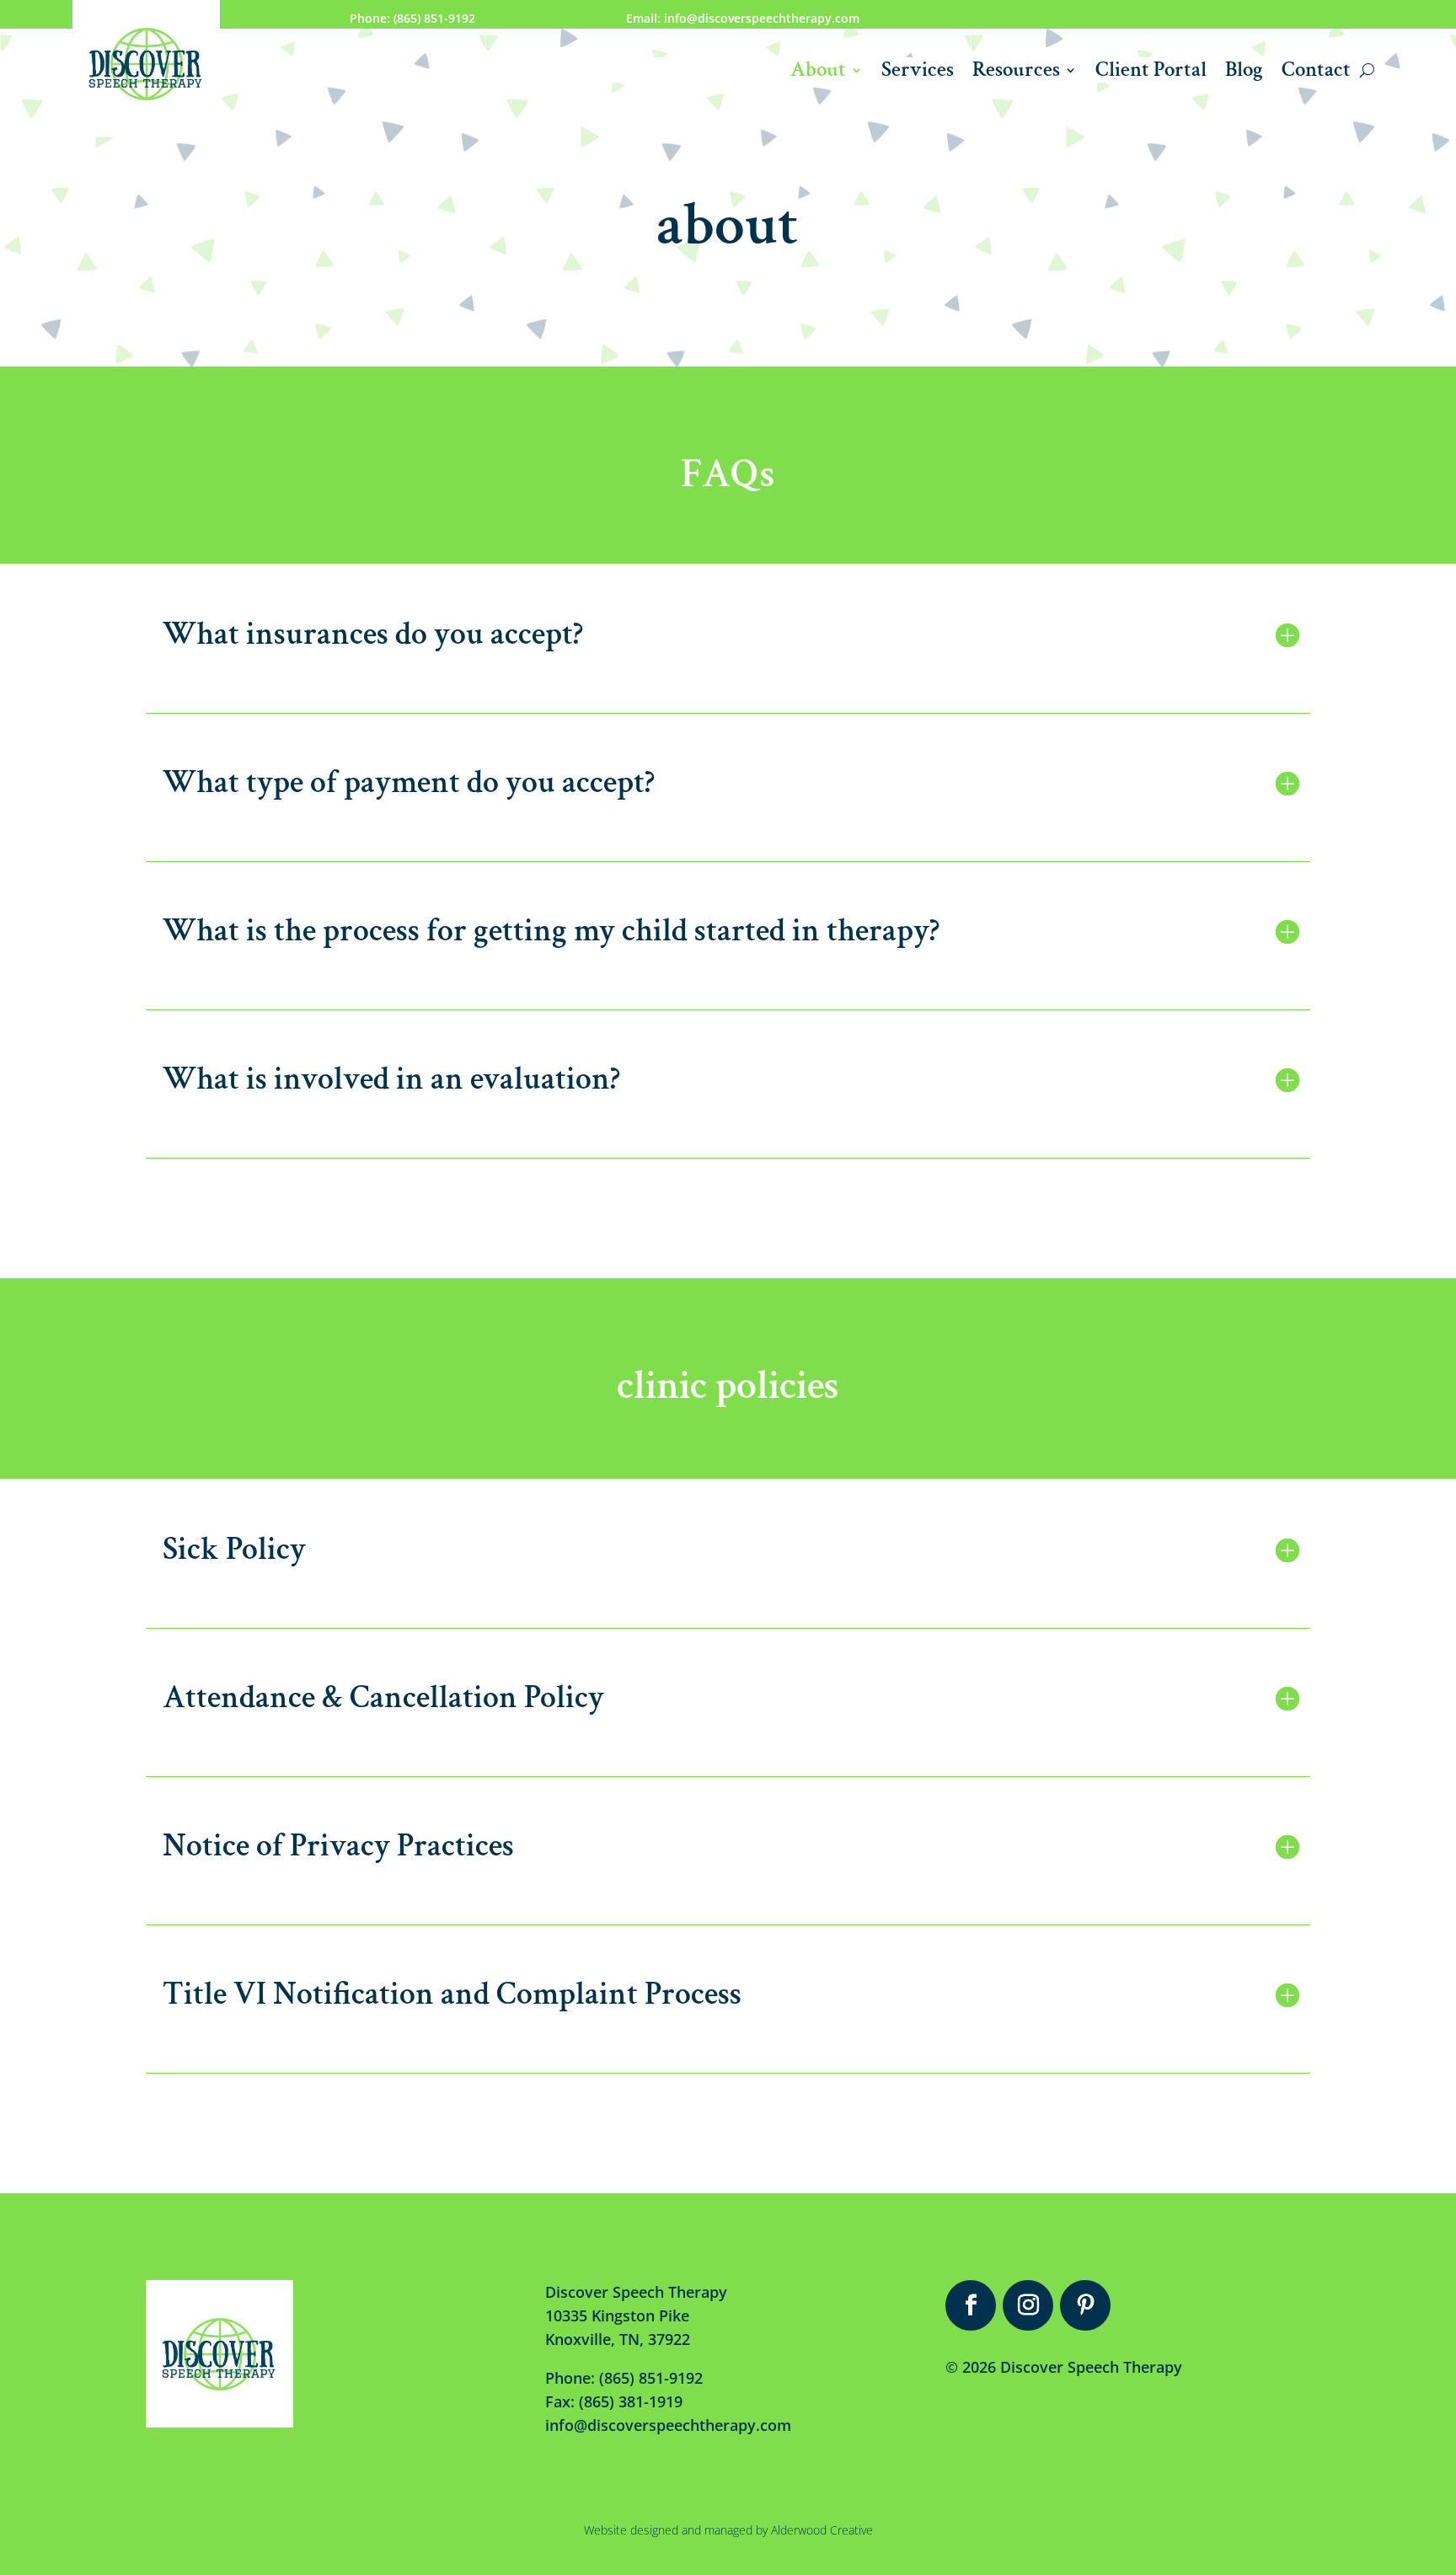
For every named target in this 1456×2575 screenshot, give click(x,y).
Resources (1016, 73)
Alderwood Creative (822, 2530)
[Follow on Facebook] (971, 2305)
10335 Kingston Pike (617, 2315)
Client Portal (1151, 73)
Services (918, 73)
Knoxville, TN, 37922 (618, 2339)
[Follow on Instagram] (1028, 2305)
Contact (1316, 73)
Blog (1244, 73)
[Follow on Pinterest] (1085, 2305)
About (818, 73)
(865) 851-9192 (651, 2378)
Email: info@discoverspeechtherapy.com (743, 18)
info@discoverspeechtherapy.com (668, 2425)
